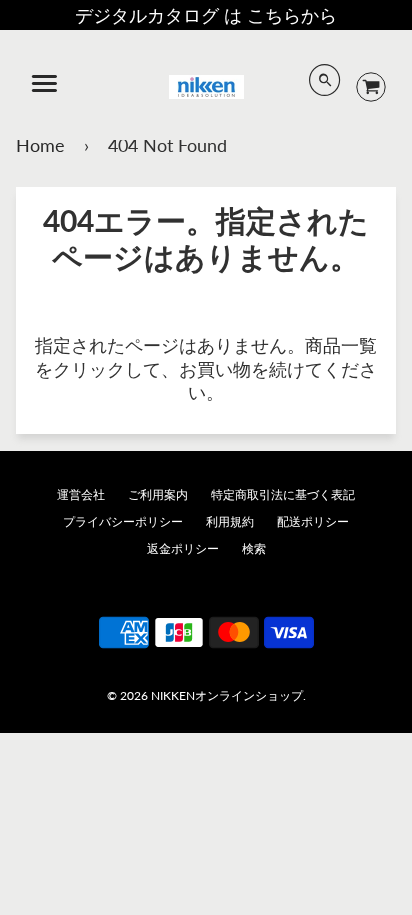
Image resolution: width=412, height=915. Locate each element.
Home (40, 145)
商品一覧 (341, 345)
